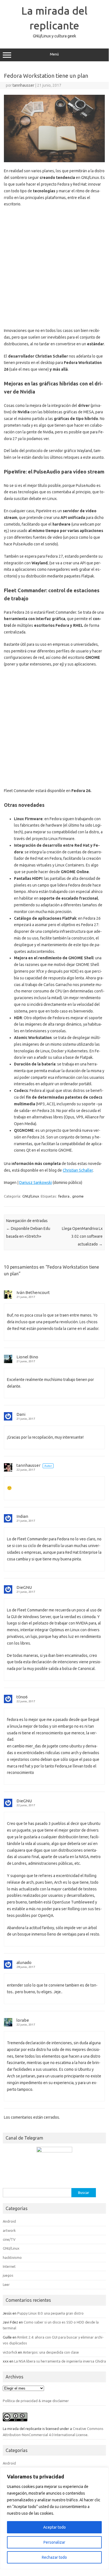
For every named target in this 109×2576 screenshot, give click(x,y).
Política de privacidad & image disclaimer (36, 2401)
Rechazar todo (54, 2557)
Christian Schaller (78, 1170)
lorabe (23, 2020)
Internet (9, 2266)
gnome (78, 1196)
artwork (9, 2230)
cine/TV (9, 2239)
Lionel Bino (27, 1357)
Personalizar (54, 2542)
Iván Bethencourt (33, 1292)
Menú (54, 54)
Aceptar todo (55, 2527)
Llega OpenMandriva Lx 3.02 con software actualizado (82, 1236)
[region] (54, 2518)
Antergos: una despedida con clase (51, 2352)
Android (9, 2221)
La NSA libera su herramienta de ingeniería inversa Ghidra (60, 2361)
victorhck (10, 2352)
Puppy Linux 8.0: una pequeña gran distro (50, 2313)
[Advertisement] (54, 268)
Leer (6, 2284)
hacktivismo (12, 2257)
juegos (8, 2275)
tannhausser (23, 85)
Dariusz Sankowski (36, 1183)
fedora (64, 1196)
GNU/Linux (31, 1196)
